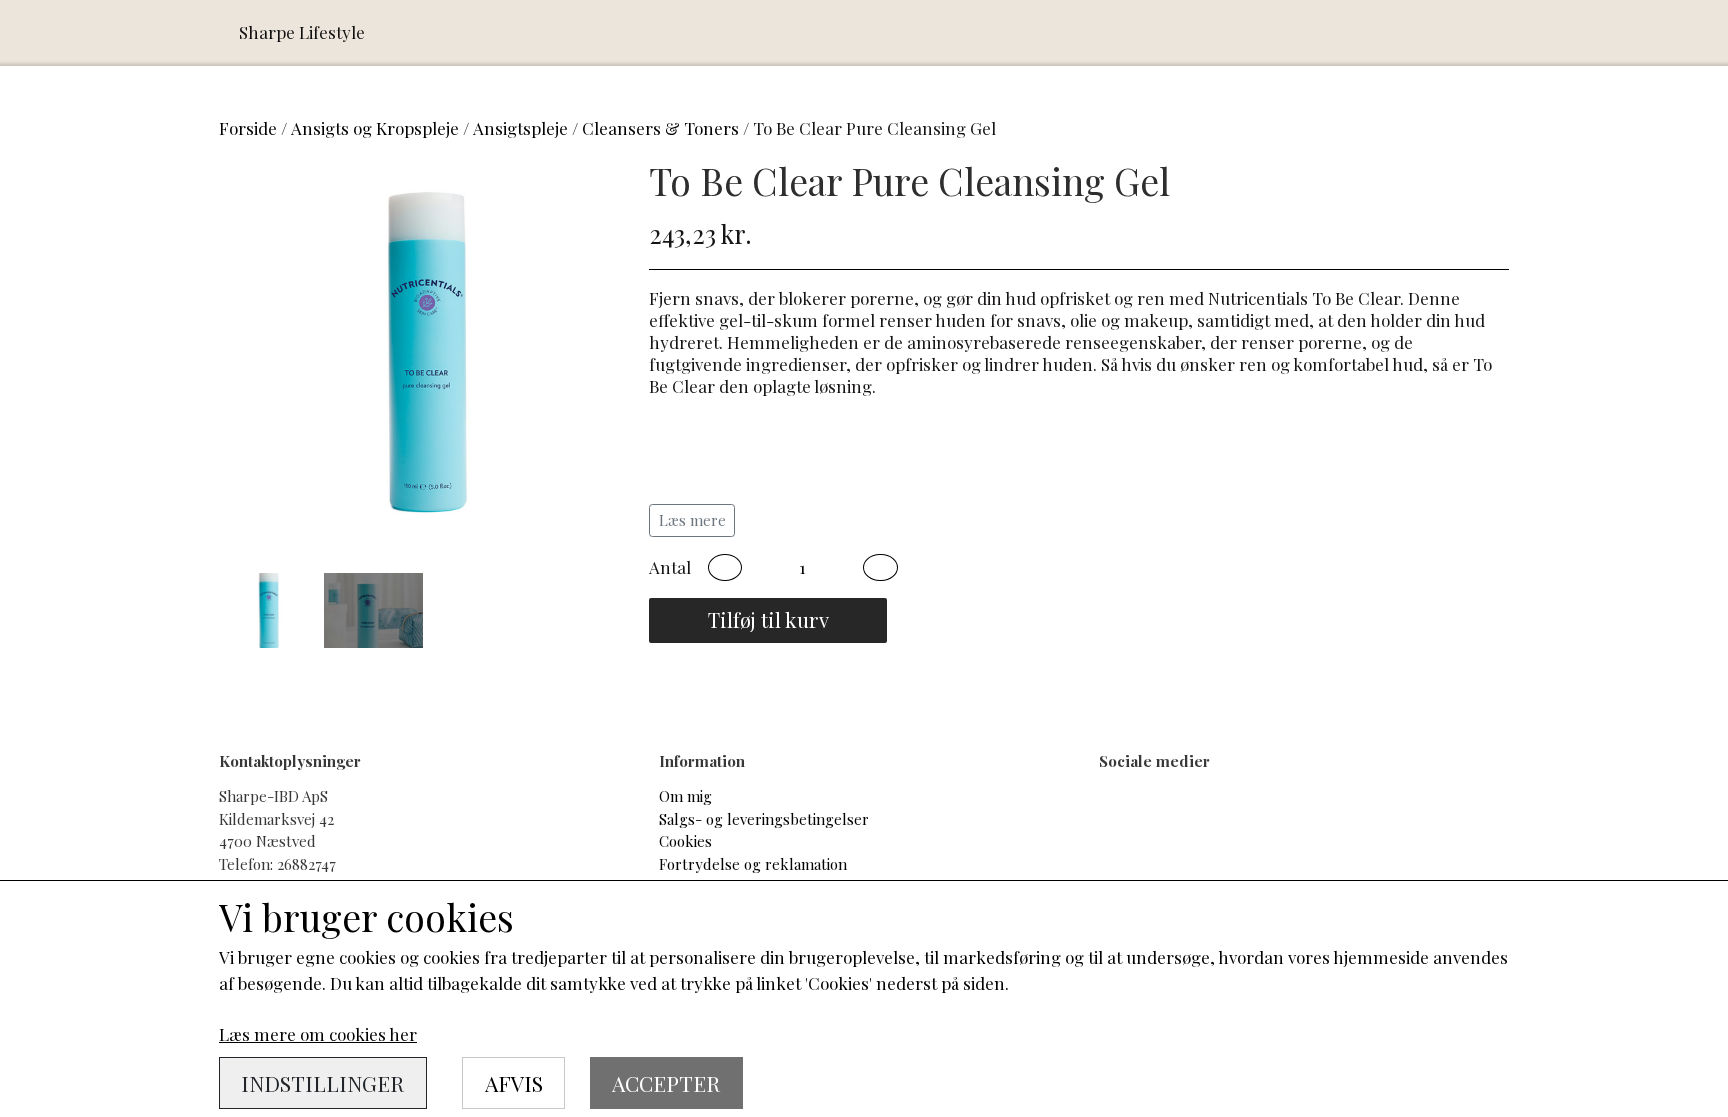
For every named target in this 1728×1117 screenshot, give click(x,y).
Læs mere (692, 520)
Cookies (685, 841)
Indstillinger (322, 1083)
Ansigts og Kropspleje (375, 128)
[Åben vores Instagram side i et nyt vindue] (1258, 818)
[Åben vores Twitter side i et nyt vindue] (1193, 818)
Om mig (685, 796)
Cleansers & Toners (660, 128)
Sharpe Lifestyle (302, 32)
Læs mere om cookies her (318, 1034)
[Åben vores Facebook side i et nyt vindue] (1127, 818)
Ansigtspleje (520, 128)
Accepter (666, 1083)
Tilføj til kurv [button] (768, 619)
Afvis (514, 1083)
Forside (248, 128)
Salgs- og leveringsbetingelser (764, 819)
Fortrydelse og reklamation (753, 864)
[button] (725, 568)
